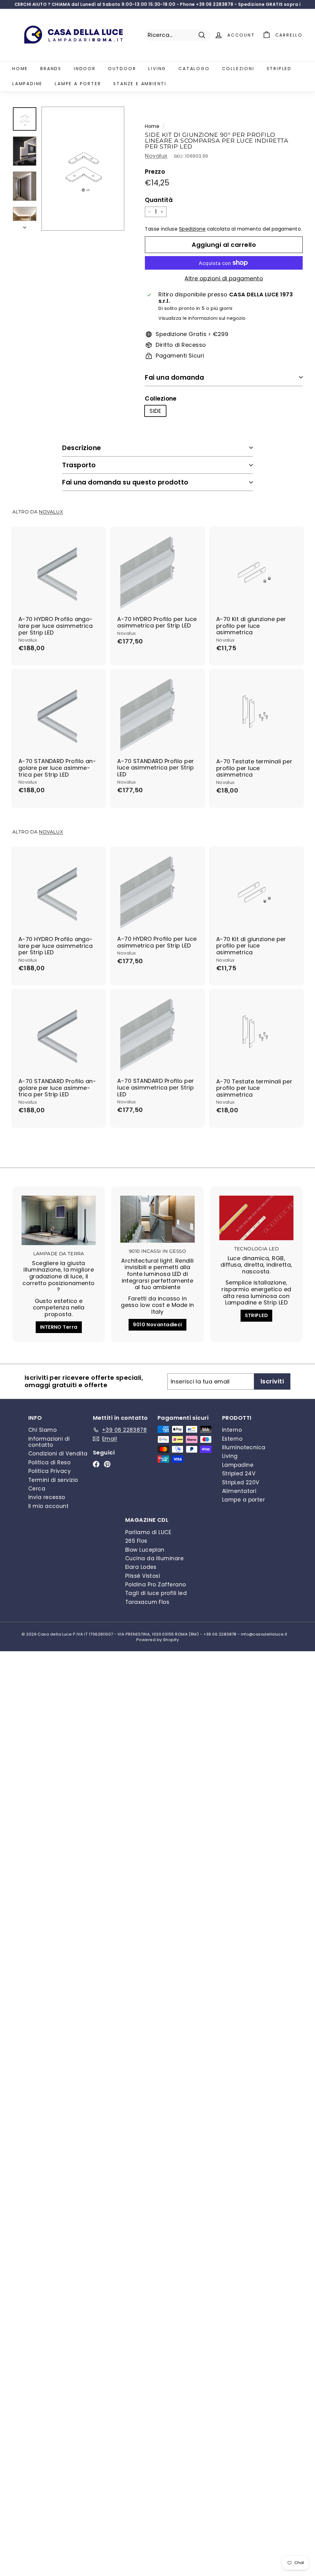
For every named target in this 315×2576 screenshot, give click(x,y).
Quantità (159, 200)
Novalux (156, 156)
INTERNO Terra (59, 1327)
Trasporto (79, 465)
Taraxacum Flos (147, 1602)
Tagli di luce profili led (156, 1593)
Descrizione (82, 448)
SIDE (155, 411)
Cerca (37, 1489)
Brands (51, 69)
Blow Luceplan (145, 1550)
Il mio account (48, 1506)
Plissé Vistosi (143, 1576)
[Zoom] (83, 169)
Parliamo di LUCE (148, 1532)
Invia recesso (47, 1497)
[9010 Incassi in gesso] (157, 1219)
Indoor (85, 69)
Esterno (232, 1439)
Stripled (279, 69)
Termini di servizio (53, 1480)
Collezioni (238, 69)
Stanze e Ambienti (140, 84)
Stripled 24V (239, 1474)
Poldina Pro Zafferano (156, 1585)
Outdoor (122, 69)
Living (157, 69)
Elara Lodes (141, 1567)
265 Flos (136, 1541)
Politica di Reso (49, 1462)
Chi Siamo (42, 1430)
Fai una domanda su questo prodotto (125, 482)
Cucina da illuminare (154, 1558)
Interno (232, 1430)
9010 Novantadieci (157, 1325)
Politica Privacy (50, 1471)
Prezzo (155, 172)
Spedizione (192, 229)
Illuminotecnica (244, 1447)
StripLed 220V (241, 1482)
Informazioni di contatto (49, 1442)
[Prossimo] (25, 226)
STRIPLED (257, 1315)
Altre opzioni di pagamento (224, 279)
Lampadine (27, 84)
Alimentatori (239, 1491)
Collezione (161, 399)
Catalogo (194, 69)
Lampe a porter (78, 84)
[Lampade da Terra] (59, 1220)
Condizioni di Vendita (58, 1454)
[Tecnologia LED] (256, 1218)
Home (20, 69)
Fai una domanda (174, 377)
